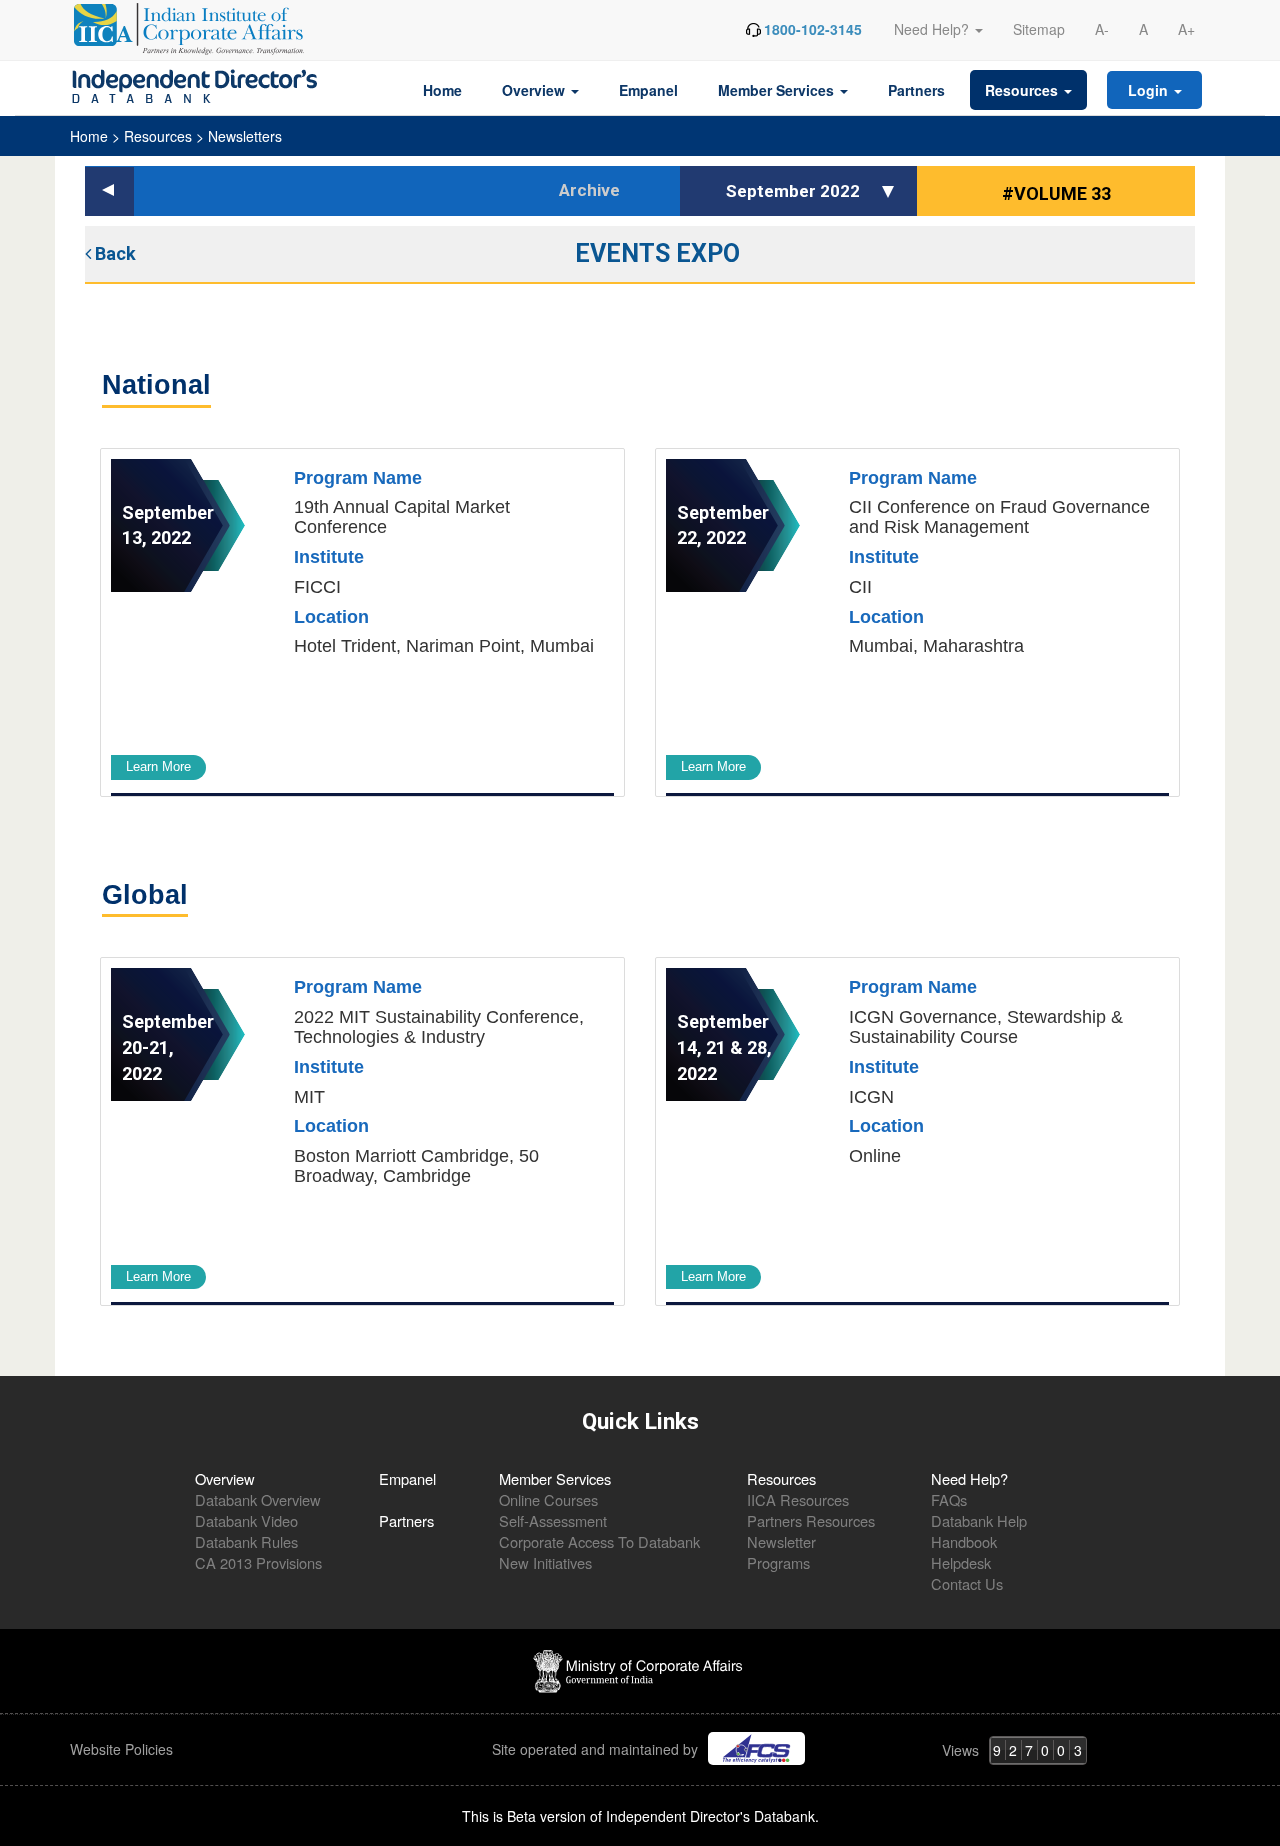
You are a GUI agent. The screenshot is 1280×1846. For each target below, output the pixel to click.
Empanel (648, 90)
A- (1102, 29)
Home (442, 90)
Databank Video (246, 1520)
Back (113, 253)
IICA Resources (798, 1499)
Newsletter (781, 1541)
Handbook (964, 1541)
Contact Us (967, 1583)
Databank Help (979, 1520)
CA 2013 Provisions (258, 1562)
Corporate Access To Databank (599, 1541)
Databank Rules (246, 1541)
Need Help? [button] (933, 29)
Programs (778, 1562)
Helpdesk (961, 1562)
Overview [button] (535, 90)
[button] (891, 191)
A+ (1186, 29)
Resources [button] (1023, 90)
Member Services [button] (778, 90)
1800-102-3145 (813, 29)
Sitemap (1039, 29)
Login (1150, 90)
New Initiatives (545, 1562)
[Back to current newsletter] (109, 191)
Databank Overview (258, 1499)
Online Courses (548, 1499)
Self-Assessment (553, 1520)
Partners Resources (811, 1520)
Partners (916, 90)
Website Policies (123, 1749)
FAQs (949, 1499)
